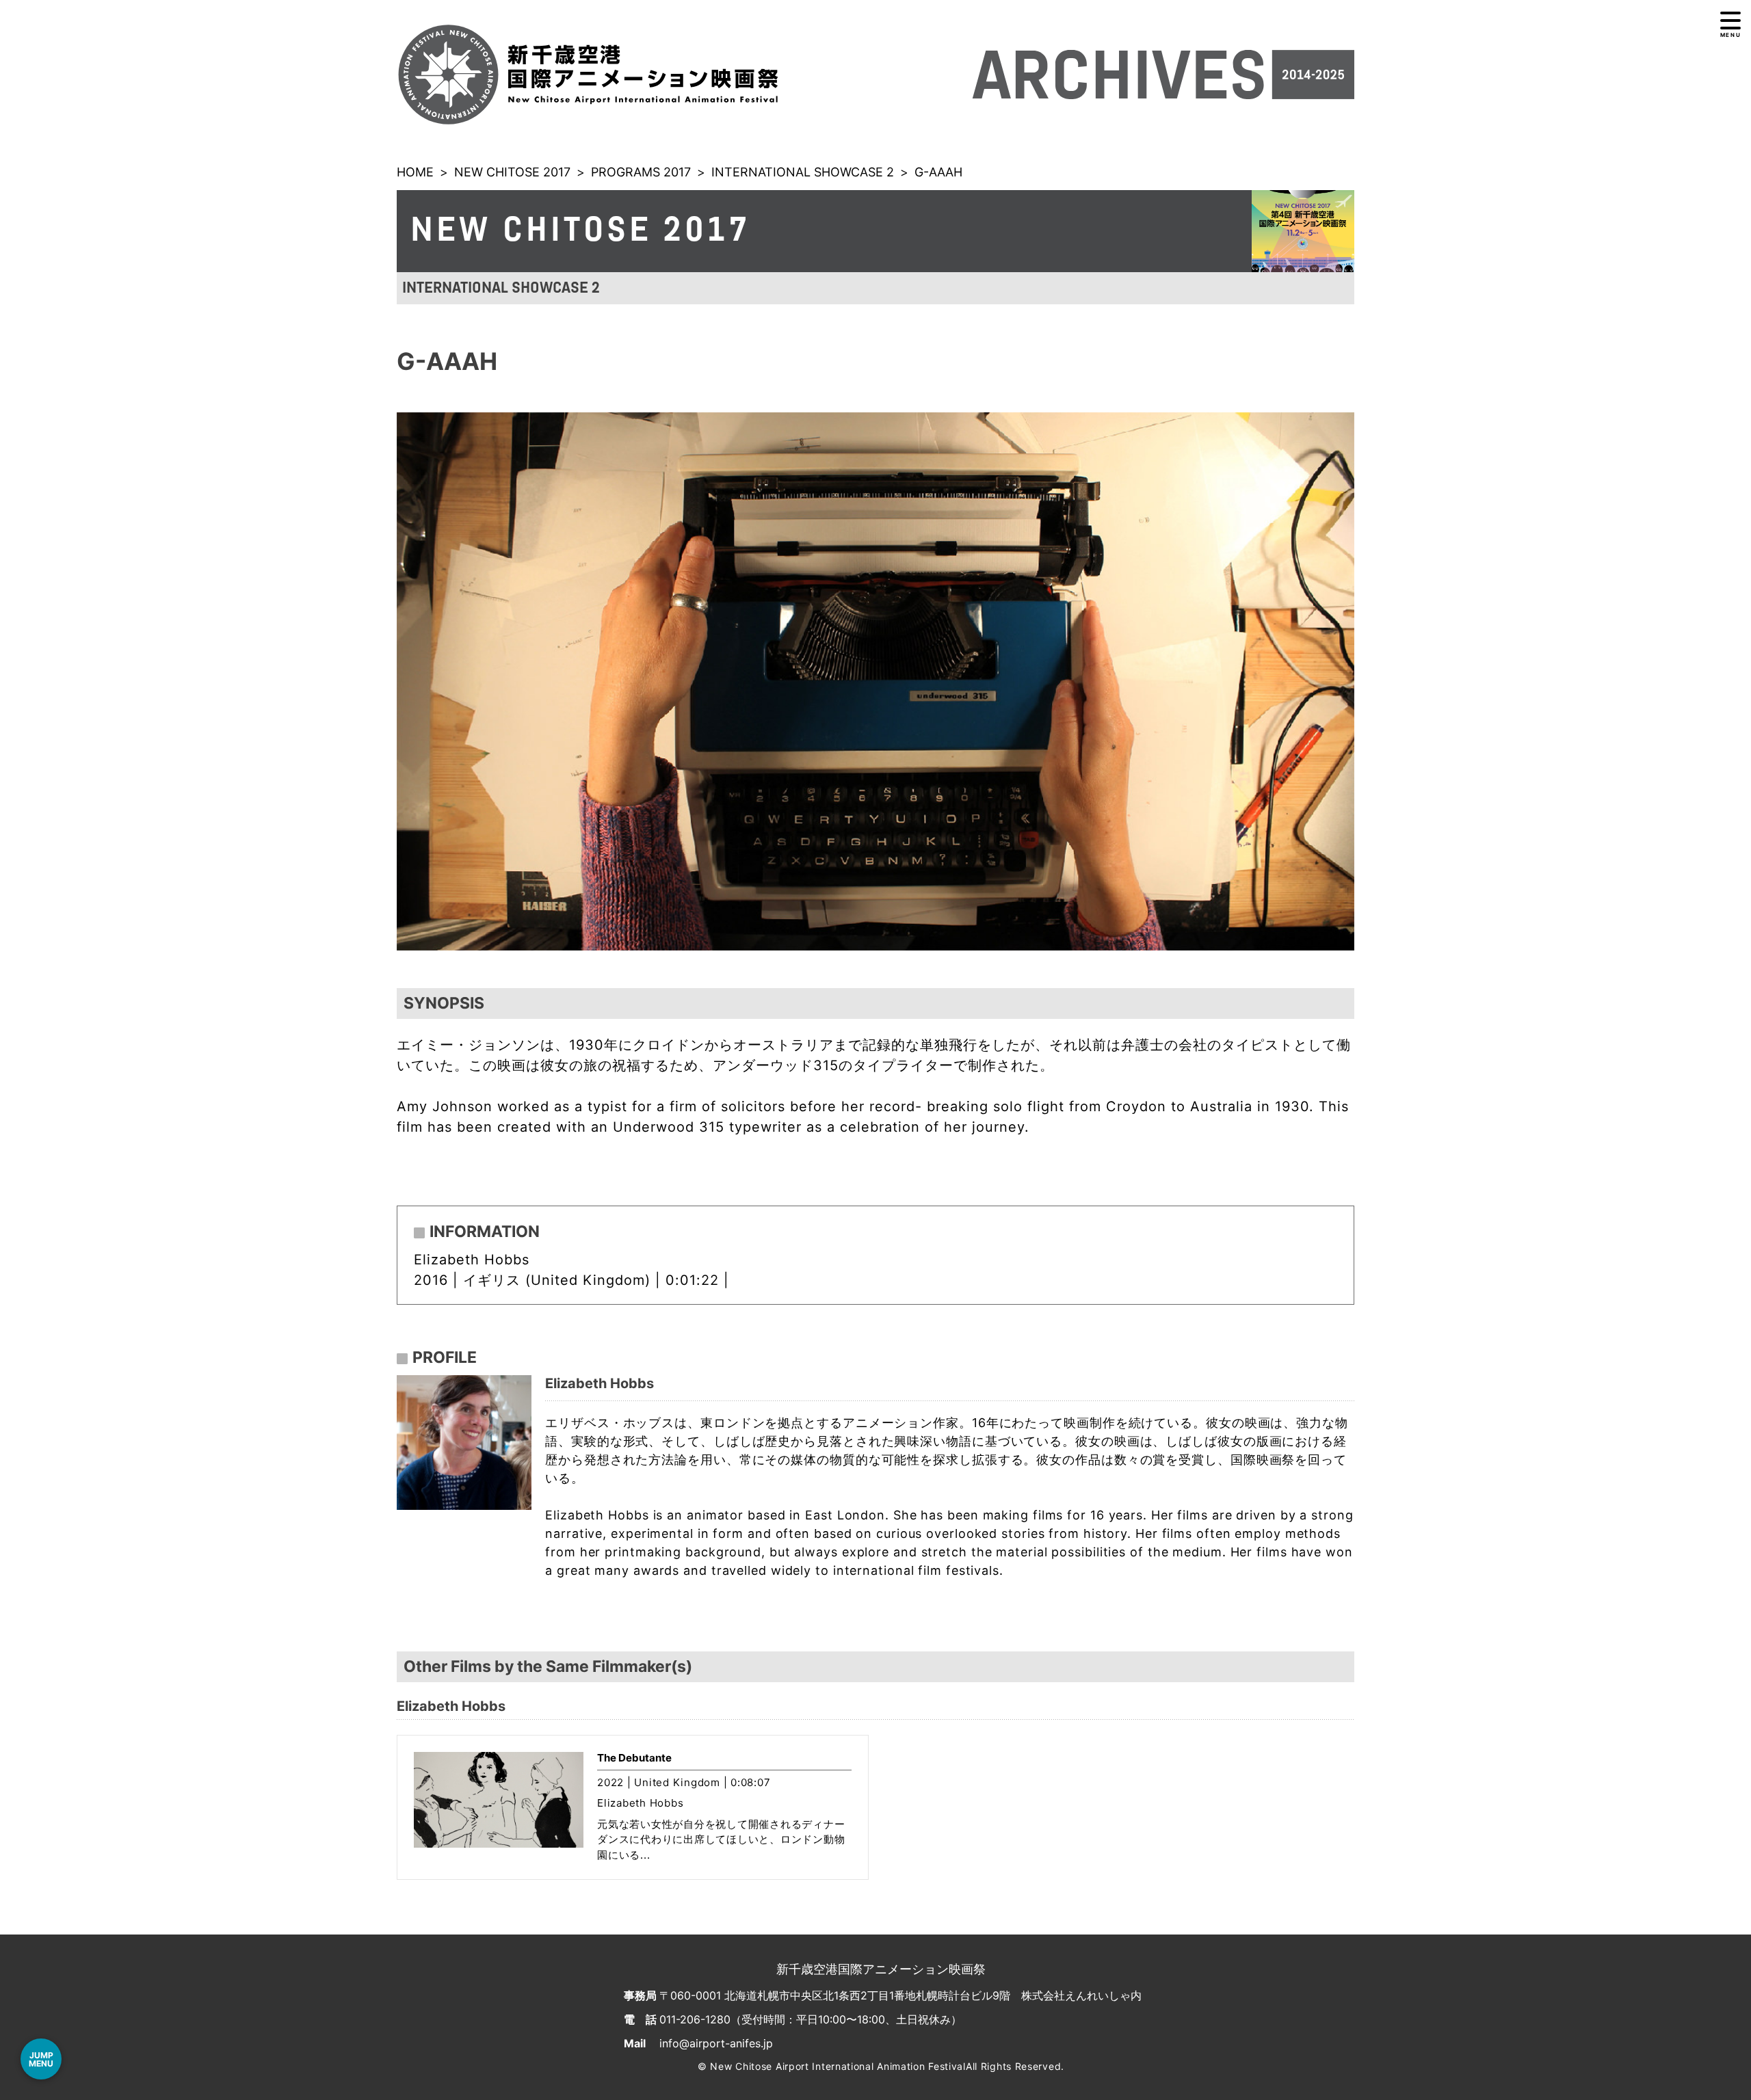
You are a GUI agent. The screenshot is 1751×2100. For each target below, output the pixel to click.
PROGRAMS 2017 (641, 172)
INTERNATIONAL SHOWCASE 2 (803, 172)
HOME (415, 172)
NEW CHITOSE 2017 (512, 172)
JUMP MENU (41, 2059)
